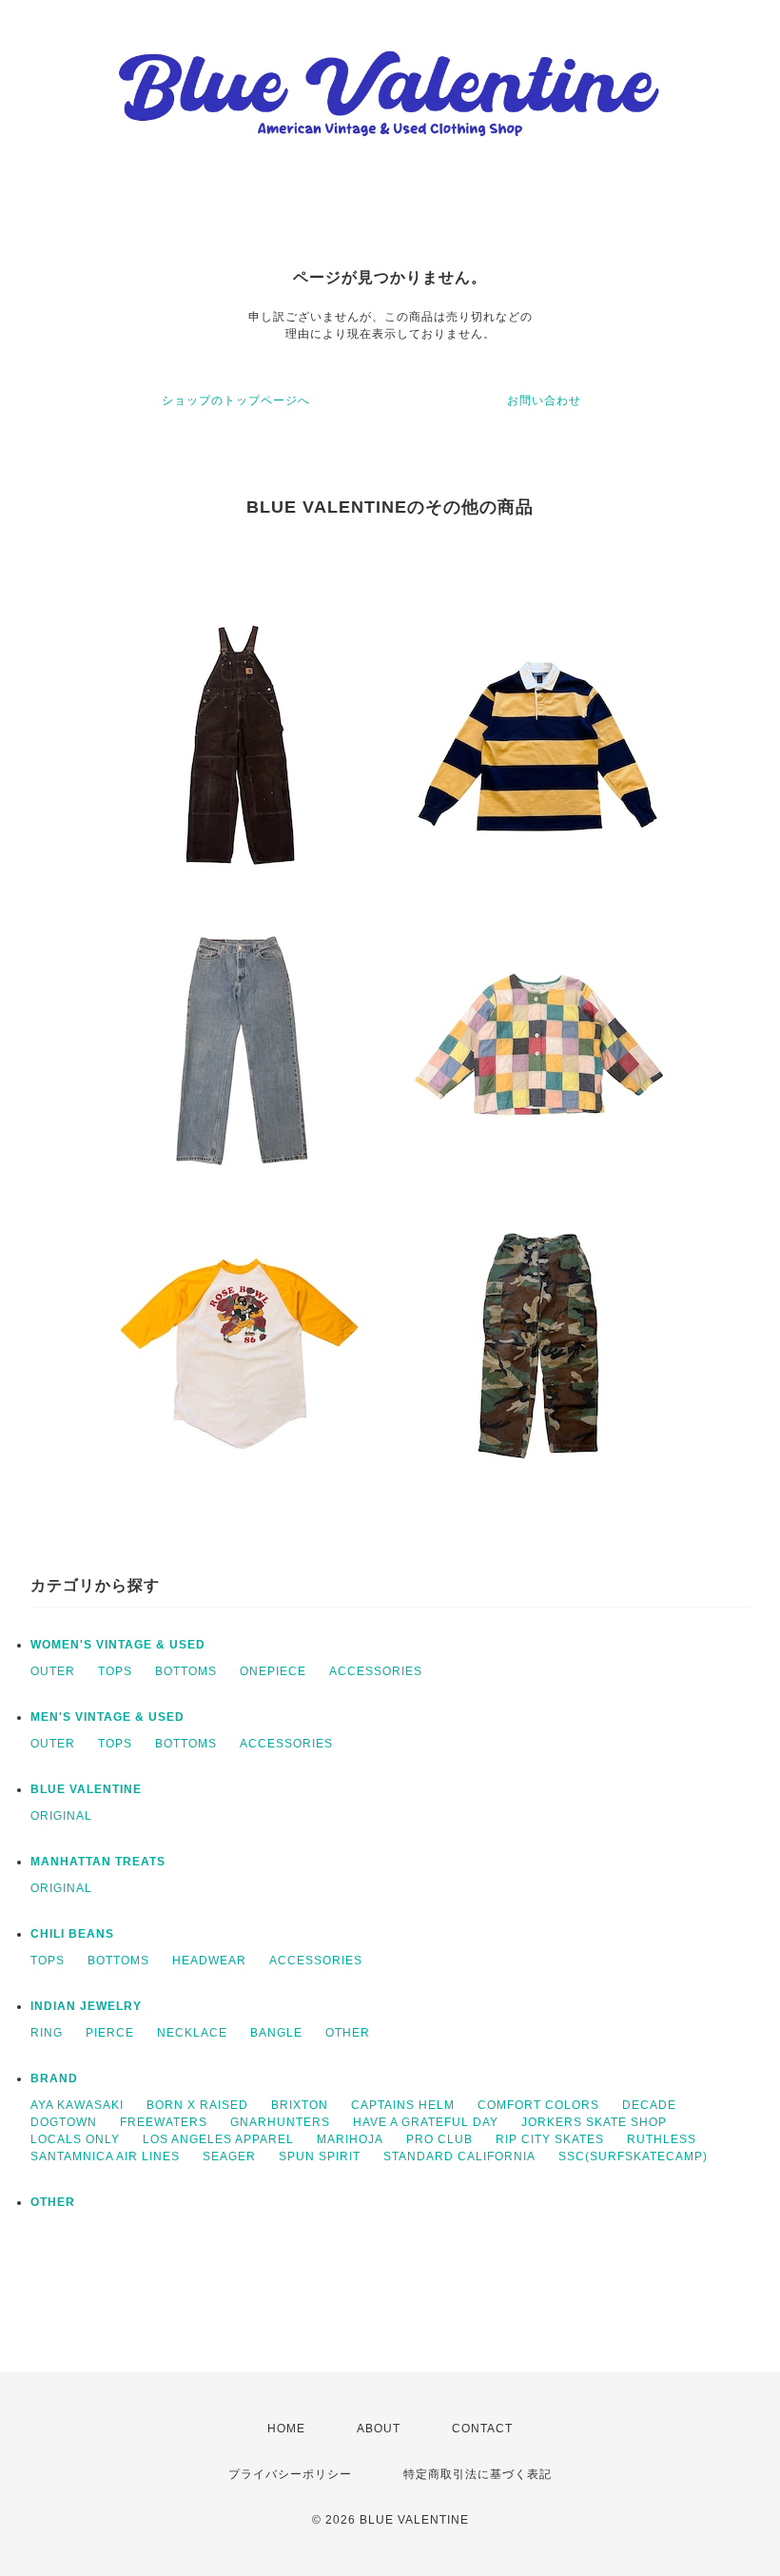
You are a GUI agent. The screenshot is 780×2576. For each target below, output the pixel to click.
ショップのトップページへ (236, 400)
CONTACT (482, 2429)
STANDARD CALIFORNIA (459, 2156)
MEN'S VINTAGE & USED (107, 1717)
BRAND (54, 2078)
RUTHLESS (662, 2139)
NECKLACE (192, 2033)
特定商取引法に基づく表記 (478, 2474)
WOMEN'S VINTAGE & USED (118, 1645)
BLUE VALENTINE (86, 1789)
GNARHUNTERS (280, 2122)
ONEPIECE (273, 1671)
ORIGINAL (61, 1816)
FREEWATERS (164, 2122)
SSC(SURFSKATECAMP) (633, 2156)
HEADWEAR (209, 1961)
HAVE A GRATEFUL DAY (426, 2122)
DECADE (649, 2105)
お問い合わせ (544, 400)
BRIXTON (300, 2105)
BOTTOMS (186, 1671)
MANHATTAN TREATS (98, 1862)
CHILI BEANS (72, 1934)
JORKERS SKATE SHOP (594, 2122)
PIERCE (110, 2033)
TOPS (115, 1671)
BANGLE (276, 2033)
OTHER (348, 2033)
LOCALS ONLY (75, 2139)
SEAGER (229, 2156)
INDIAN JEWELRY (86, 2006)
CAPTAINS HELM (403, 2105)
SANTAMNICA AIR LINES (105, 2156)
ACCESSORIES (376, 1671)
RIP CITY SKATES (550, 2139)
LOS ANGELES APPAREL (218, 2139)
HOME (286, 2429)
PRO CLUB (439, 2139)
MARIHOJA (350, 2139)
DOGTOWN (64, 2122)
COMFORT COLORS (538, 2105)
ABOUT (379, 2429)
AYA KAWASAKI (77, 2105)
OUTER (53, 1671)
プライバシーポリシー (290, 2474)
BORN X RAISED (197, 2105)
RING (47, 2033)
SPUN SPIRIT (320, 2156)
